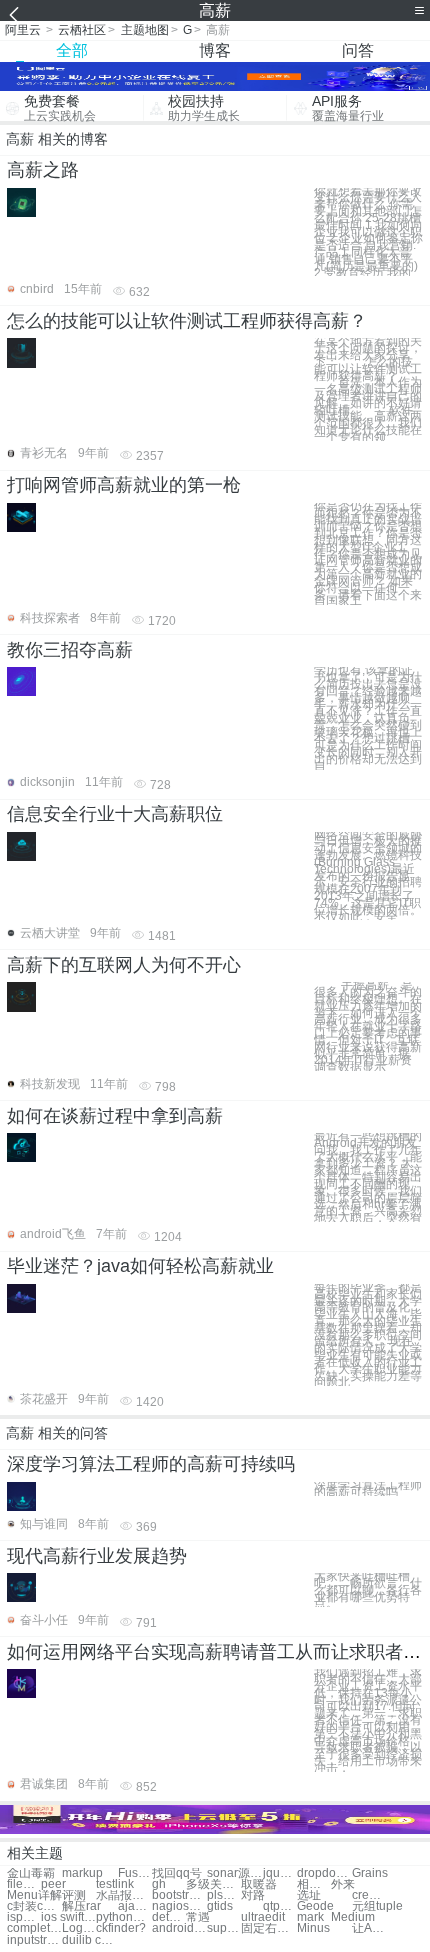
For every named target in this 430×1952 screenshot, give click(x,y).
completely (34, 1928)
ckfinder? (121, 1928)
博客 (215, 50)
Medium (353, 1917)
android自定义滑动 (179, 1928)
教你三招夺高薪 (70, 650)
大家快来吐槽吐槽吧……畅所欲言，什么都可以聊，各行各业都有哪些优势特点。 (368, 1590)
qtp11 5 (280, 1906)
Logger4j (79, 1928)
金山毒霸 (31, 1873)
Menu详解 (34, 1895)
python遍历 (123, 1917)
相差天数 (314, 1884)
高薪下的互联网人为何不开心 (124, 965)
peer (53, 1884)
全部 (72, 50)
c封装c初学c (34, 1906)
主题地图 (145, 30)
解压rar (81, 1906)
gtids (220, 1906)
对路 (253, 1895)
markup (82, 1873)
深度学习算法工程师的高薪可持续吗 (151, 1464)
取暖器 (259, 1884)
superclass (224, 1928)
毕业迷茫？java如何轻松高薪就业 (140, 1266)
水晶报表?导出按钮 (123, 1895)
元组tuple (377, 1906)
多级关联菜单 (213, 1884)
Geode (315, 1906)
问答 (358, 50)
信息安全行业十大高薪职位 (115, 814)
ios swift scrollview (68, 1917)
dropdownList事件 (324, 1873)
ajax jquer (135, 1906)
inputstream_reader (34, 1940)
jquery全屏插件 (280, 1873)
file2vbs (24, 1884)
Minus (313, 1928)
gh (159, 1884)
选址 (309, 1895)
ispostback (24, 1917)
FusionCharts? (135, 1873)
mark (310, 1917)
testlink (115, 1884)
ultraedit (263, 1917)
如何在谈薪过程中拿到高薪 (115, 1116)
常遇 (198, 1917)
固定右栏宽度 (268, 1928)
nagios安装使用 (179, 1906)
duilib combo (89, 1940)
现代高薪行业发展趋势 (97, 1556)
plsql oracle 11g (224, 1895)
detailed (169, 1917)
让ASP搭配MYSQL (369, 1928)
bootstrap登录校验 (179, 1895)
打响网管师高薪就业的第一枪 (124, 485)
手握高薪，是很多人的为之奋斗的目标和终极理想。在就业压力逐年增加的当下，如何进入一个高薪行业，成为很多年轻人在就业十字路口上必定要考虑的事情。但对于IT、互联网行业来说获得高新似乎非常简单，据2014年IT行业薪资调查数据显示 (368, 1026)
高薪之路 (43, 170)
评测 (74, 1895)
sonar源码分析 (234, 1873)
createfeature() (369, 1895)
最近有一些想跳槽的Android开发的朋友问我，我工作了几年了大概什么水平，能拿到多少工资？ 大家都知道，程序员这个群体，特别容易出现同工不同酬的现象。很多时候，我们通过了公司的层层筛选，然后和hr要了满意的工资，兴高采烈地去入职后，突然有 (368, 1177)
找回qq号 (177, 1873)
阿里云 (23, 30)
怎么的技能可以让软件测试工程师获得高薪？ (187, 321)
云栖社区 (82, 30)
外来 (343, 1884)
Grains (370, 1873)
